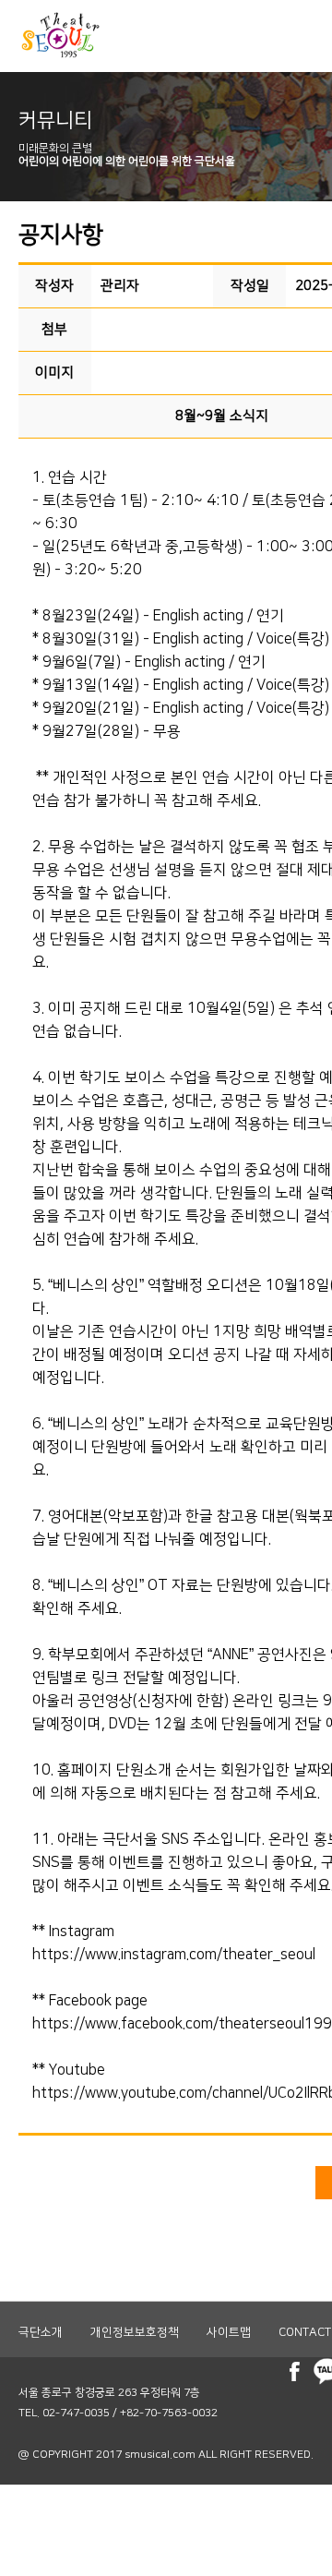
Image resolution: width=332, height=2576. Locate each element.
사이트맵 (229, 2332)
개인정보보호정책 (135, 2332)
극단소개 (41, 2332)
